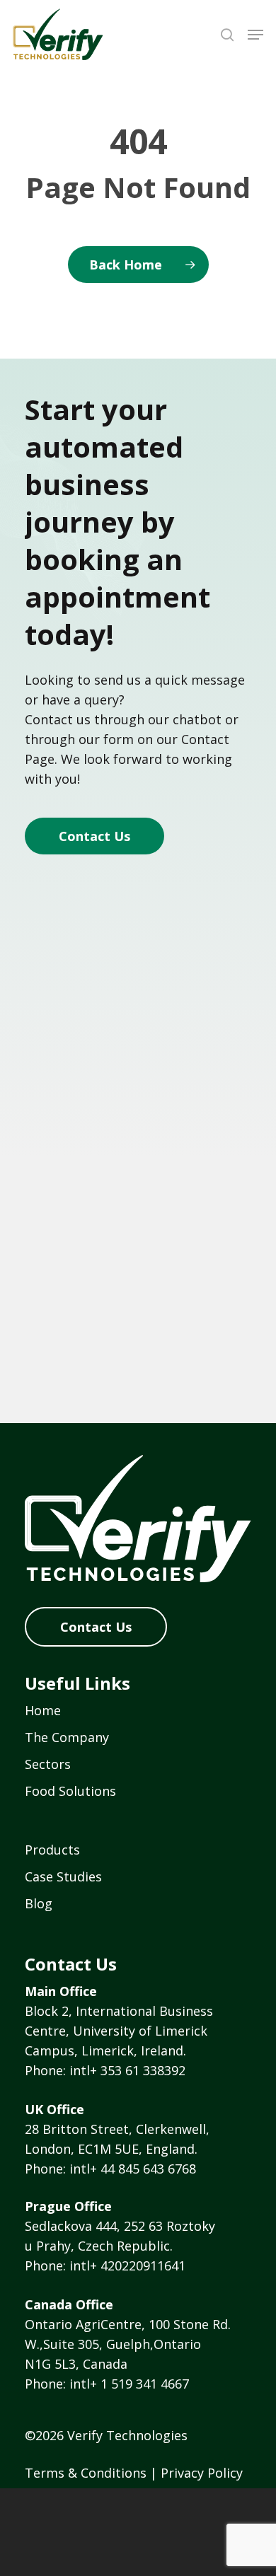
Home (43, 1710)
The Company (67, 1737)
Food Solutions (70, 1791)
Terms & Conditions (86, 2473)
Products (52, 1850)
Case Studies (63, 1876)
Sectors (48, 1764)
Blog (39, 1903)
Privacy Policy (202, 2473)
